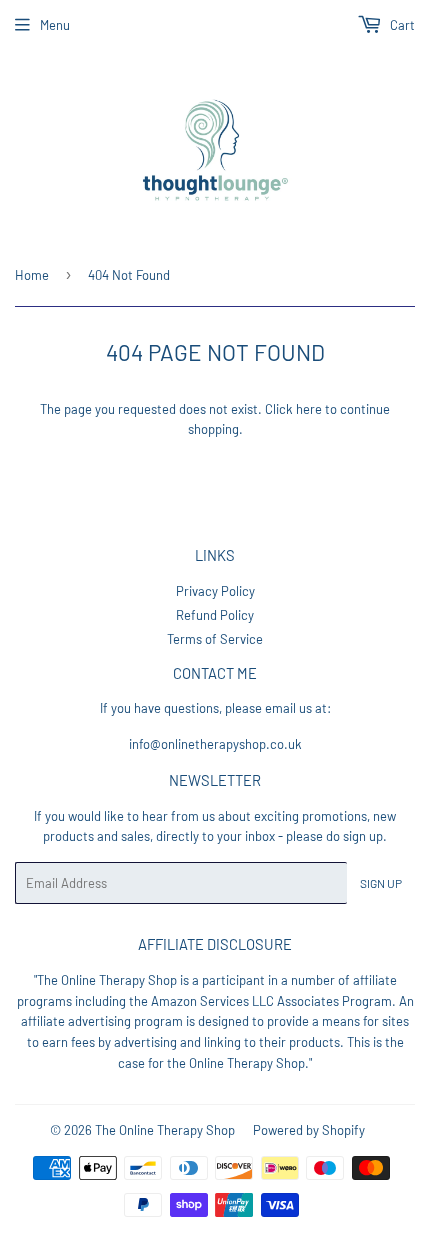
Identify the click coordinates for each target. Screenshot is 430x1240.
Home (32, 275)
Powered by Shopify (309, 1130)
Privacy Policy (215, 591)
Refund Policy (215, 615)
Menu (55, 25)
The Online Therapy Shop (165, 1130)
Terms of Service (215, 639)
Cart (401, 25)
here (309, 409)
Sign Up (381, 883)
